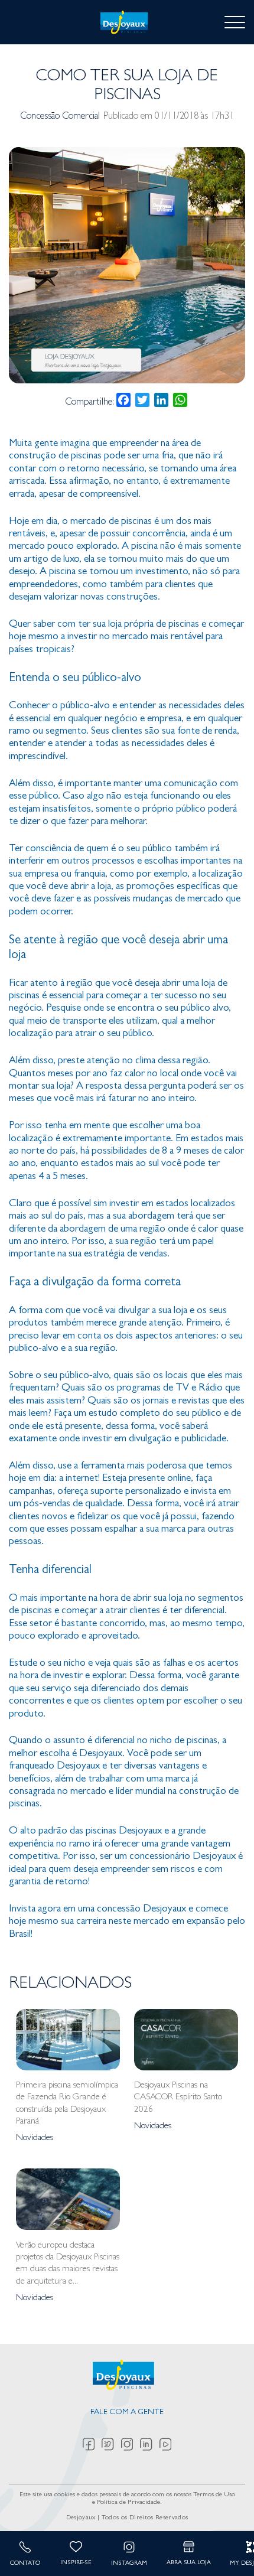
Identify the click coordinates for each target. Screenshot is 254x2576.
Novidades (35, 2138)
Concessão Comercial (60, 117)
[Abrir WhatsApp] (224, 2546)
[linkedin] (150, 2444)
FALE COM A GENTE (127, 2413)
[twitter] (111, 2444)
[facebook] (92, 2444)
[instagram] (131, 2444)
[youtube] (165, 2444)
